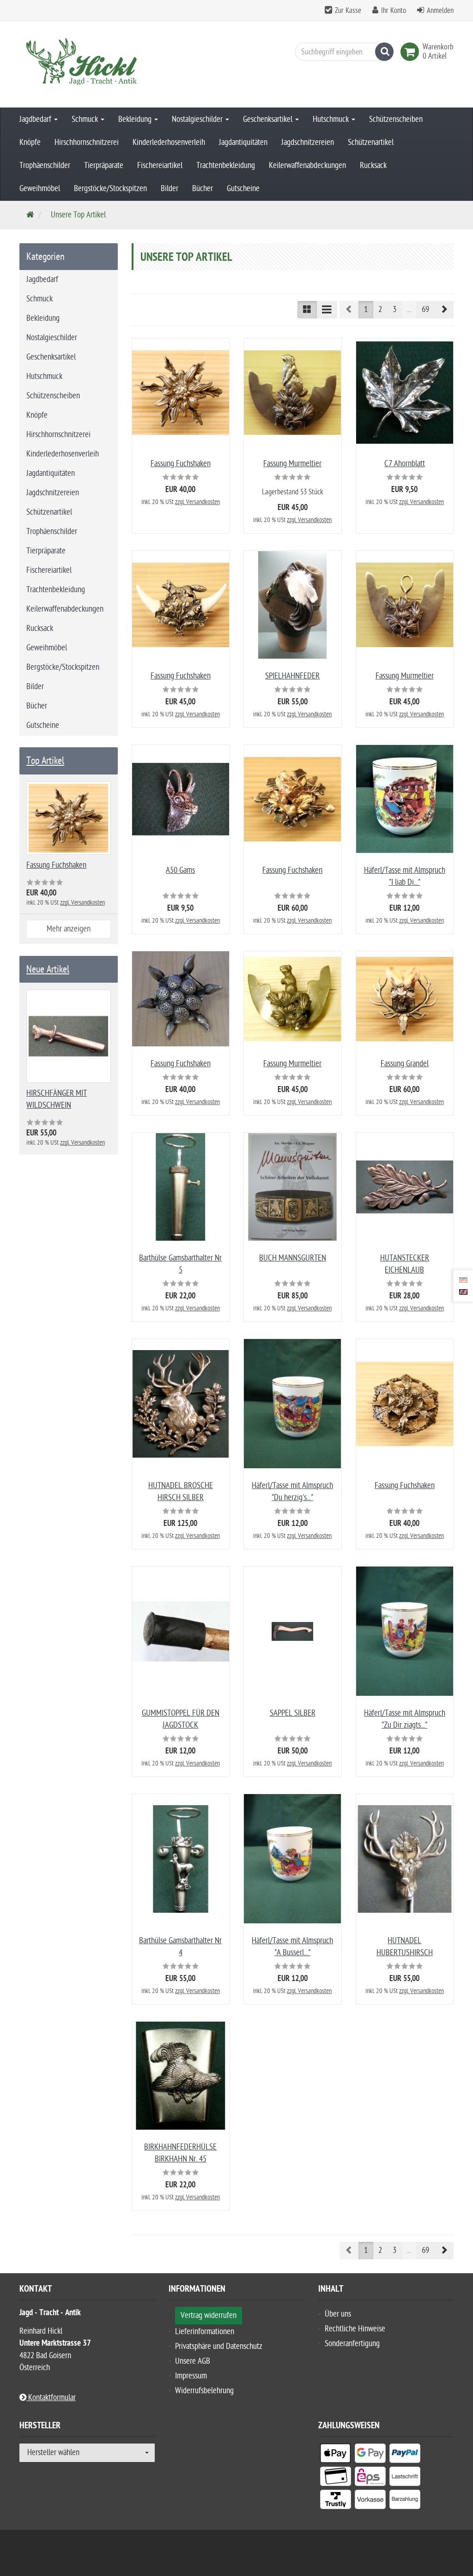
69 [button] (425, 309)
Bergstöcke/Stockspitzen (110, 189)
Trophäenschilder (45, 165)
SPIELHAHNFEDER (292, 676)
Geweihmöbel (40, 189)
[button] (444, 310)
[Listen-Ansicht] (327, 310)
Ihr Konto (394, 11)
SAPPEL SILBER (293, 1713)
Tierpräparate (104, 165)
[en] (463, 1292)
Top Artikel (45, 761)
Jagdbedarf (36, 119)
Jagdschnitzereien (308, 142)
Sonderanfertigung (352, 2344)
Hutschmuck (332, 119)
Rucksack (373, 165)
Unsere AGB (193, 2361)
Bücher (203, 189)
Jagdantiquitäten (243, 142)
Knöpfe (30, 142)
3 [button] (394, 309)
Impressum (191, 2376)
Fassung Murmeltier (292, 464)
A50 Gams (180, 870)
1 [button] (366, 309)
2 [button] (380, 309)
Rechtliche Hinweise (355, 2329)
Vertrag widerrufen (209, 2315)
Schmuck (86, 119)
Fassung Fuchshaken (181, 464)
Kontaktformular (51, 2398)
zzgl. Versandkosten (197, 502)
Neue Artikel (48, 969)
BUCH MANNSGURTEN (293, 1258)
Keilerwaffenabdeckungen (307, 165)
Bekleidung (136, 119)
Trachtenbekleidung (226, 165)
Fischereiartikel (160, 165)
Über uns (338, 2314)
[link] (412, 52)
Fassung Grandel (405, 1064)
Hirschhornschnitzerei (87, 142)
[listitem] (336, 2455)
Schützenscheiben (396, 119)
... (409, 309)
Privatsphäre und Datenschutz (219, 2346)
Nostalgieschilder (198, 119)
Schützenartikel (371, 142)
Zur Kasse (348, 11)
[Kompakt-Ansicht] (307, 310)
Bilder (170, 189)
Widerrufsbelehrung (204, 2391)
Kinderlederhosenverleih (169, 142)
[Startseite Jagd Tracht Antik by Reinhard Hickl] (87, 64)
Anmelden (440, 11)
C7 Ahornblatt (405, 464)
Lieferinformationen (205, 2332)
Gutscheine (243, 189)
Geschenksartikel (269, 119)
